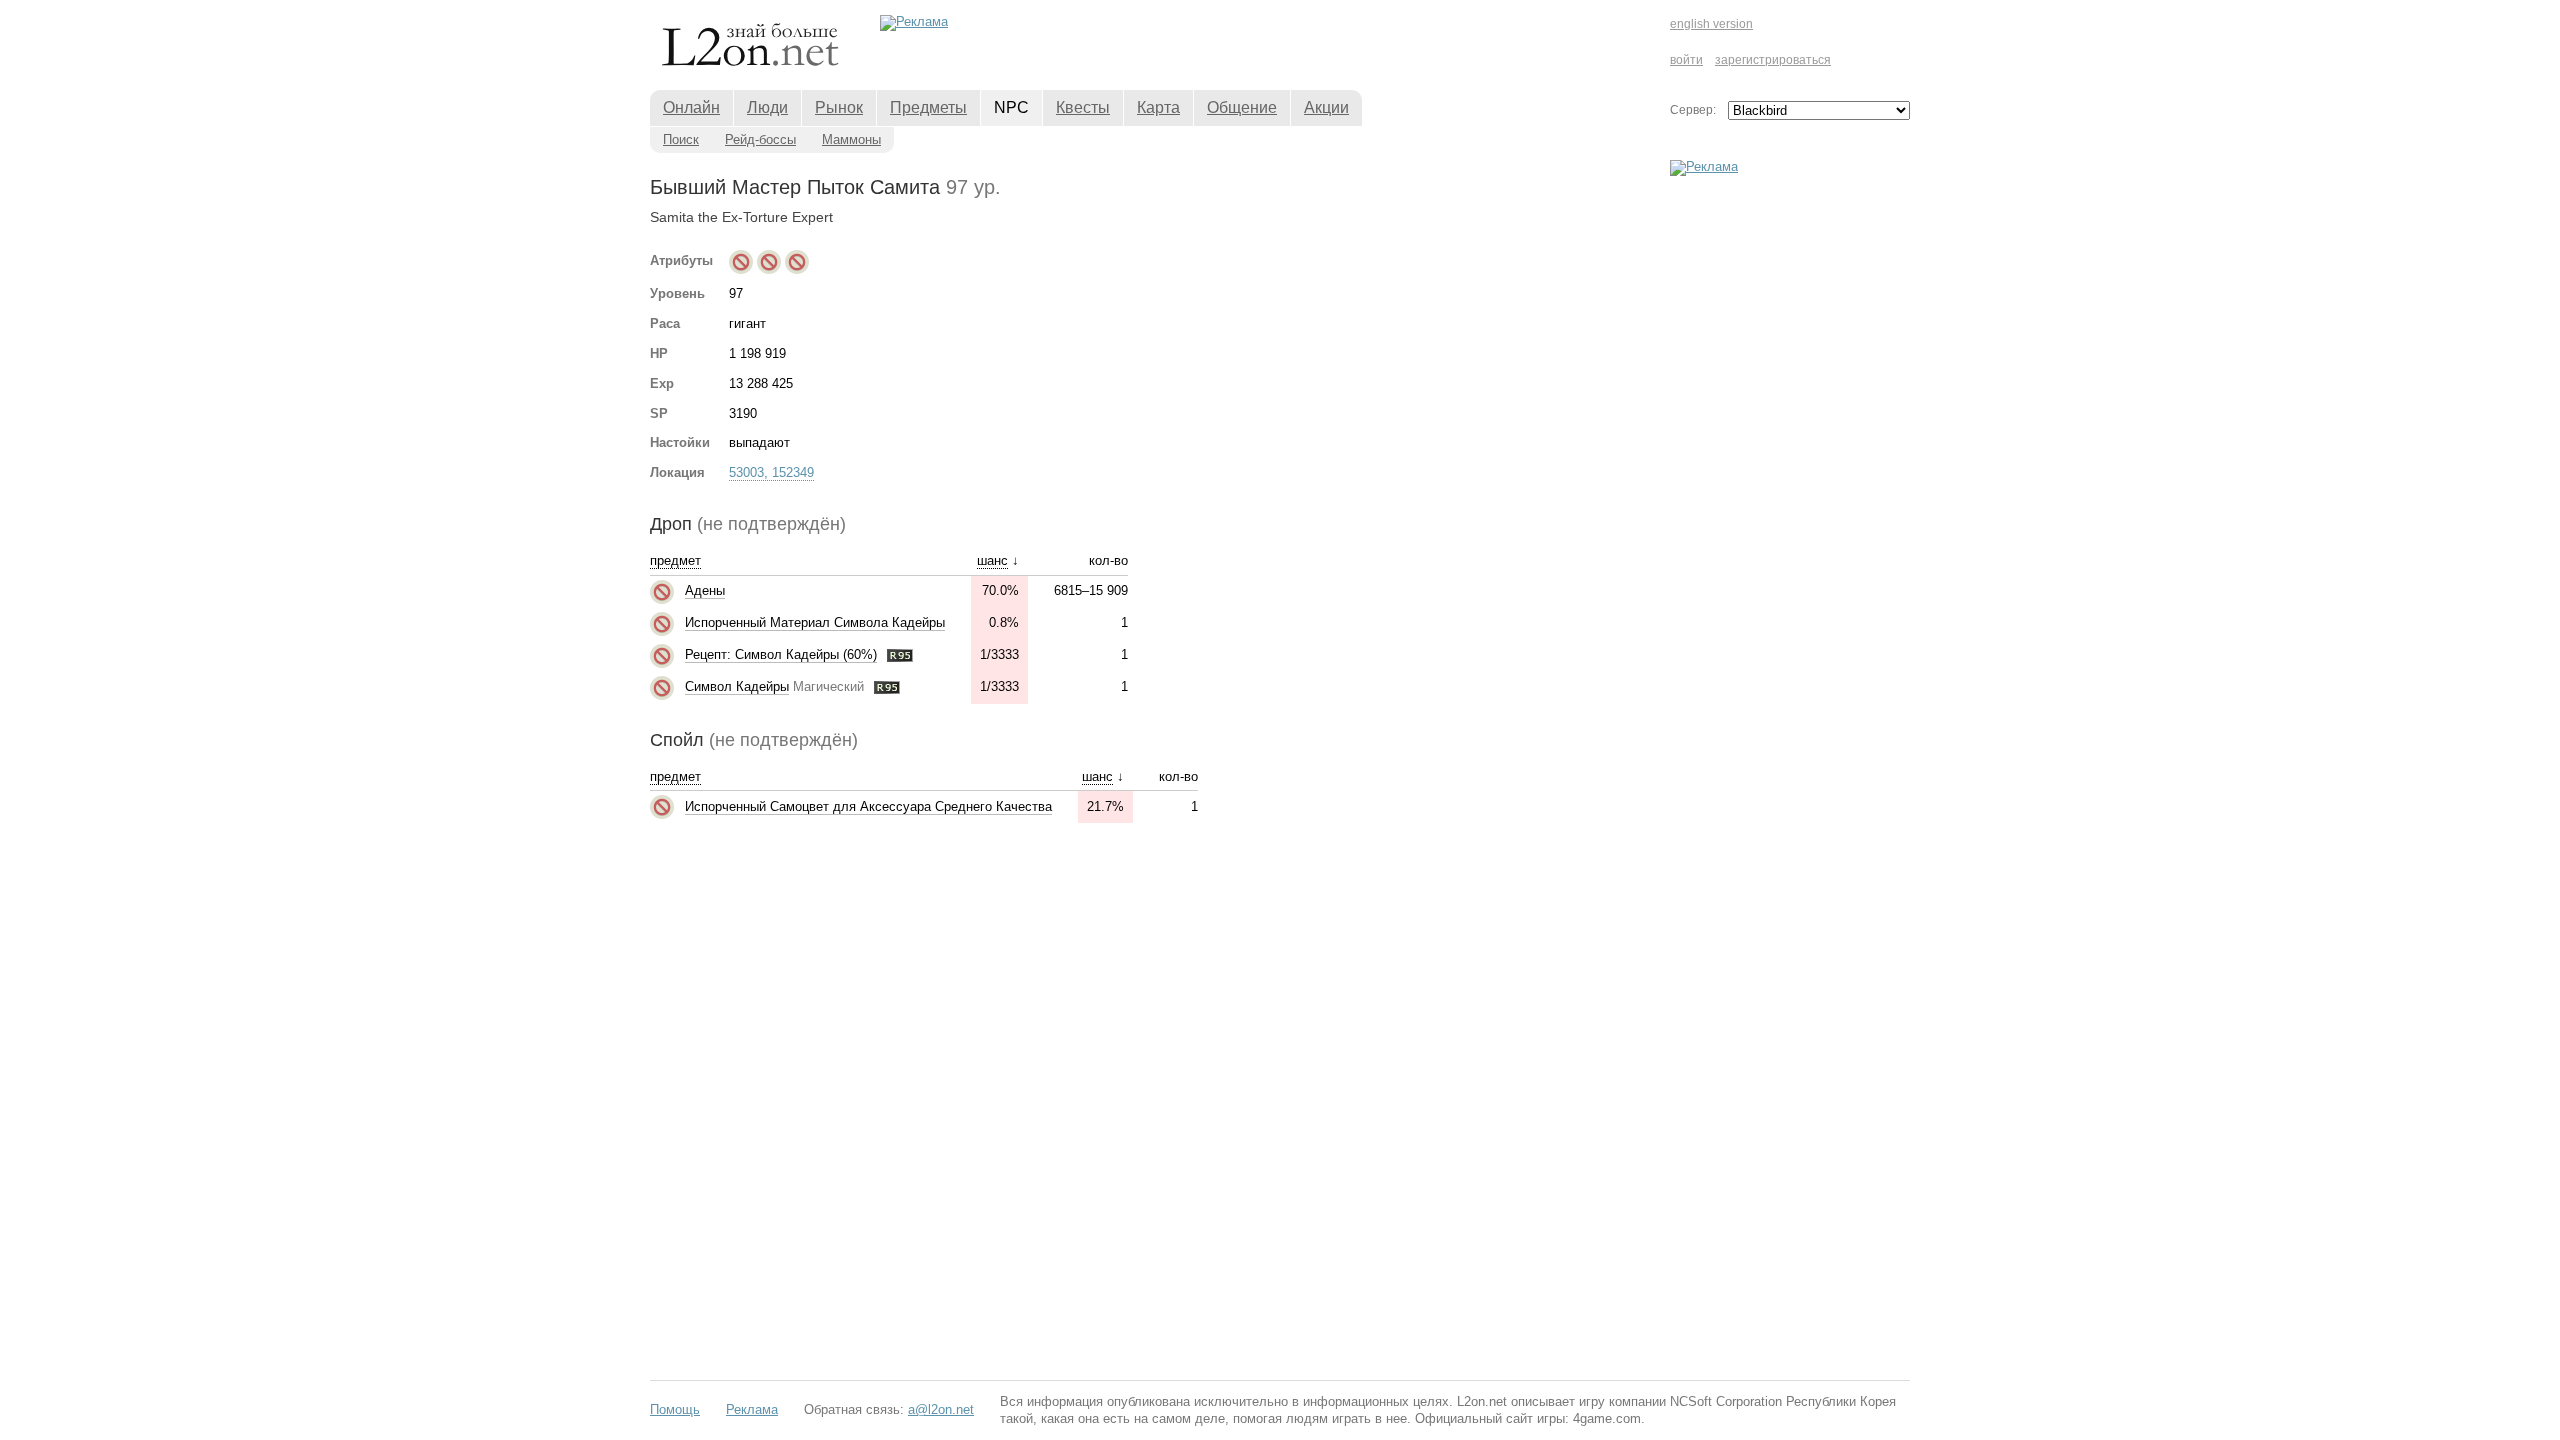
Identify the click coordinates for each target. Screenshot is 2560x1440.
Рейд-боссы (760, 139)
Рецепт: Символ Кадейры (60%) (781, 654)
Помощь (675, 1409)
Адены (705, 590)
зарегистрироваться (1773, 60)
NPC (1011, 107)
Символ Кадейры (737, 686)
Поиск (681, 139)
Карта (1158, 107)
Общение (1242, 107)
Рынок (839, 107)
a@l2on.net (941, 1409)
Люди (767, 107)
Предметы (928, 107)
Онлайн (691, 107)
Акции (1326, 107)
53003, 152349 (771, 472)
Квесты (1083, 107)
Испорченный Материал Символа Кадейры (815, 622)
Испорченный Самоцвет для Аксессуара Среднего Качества (868, 806)
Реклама (752, 1409)
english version (1711, 24)
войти (1686, 60)
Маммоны (851, 139)
